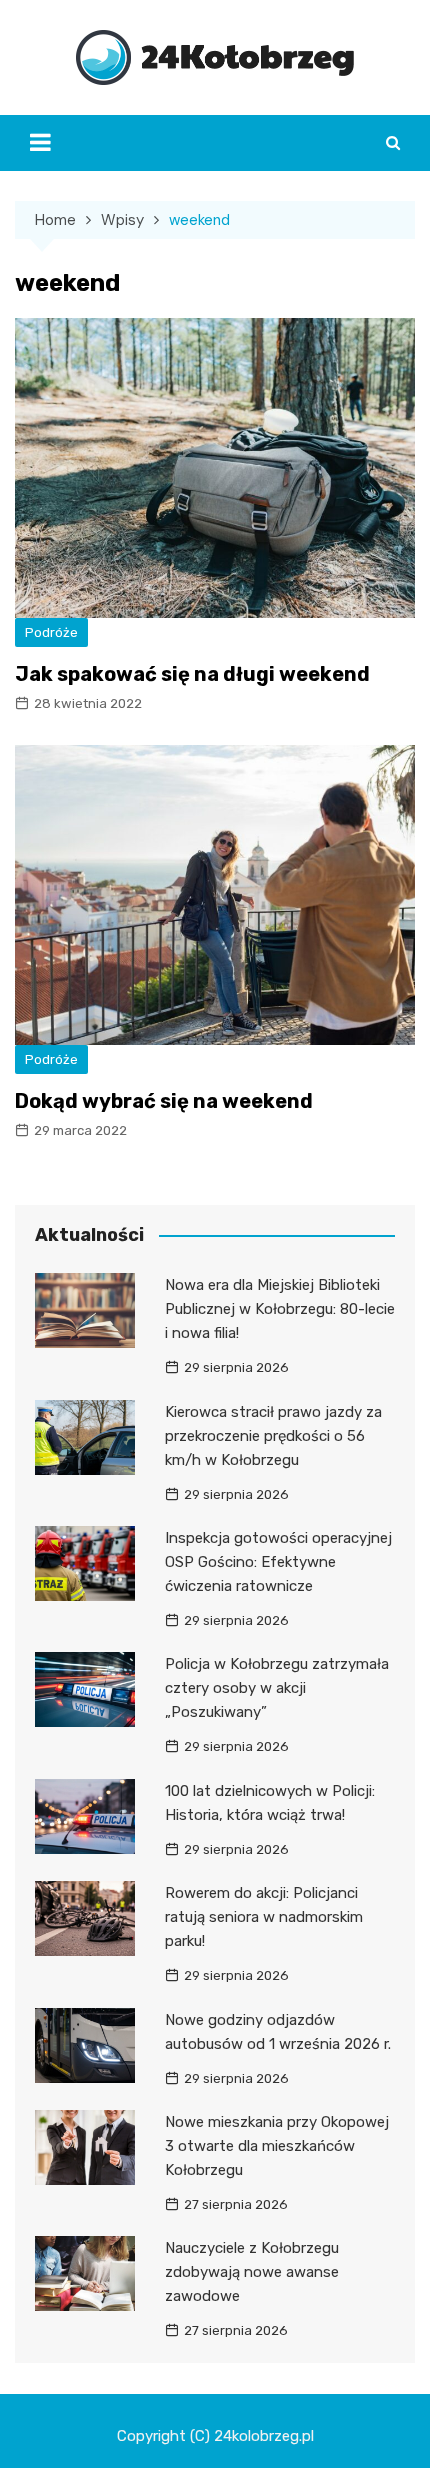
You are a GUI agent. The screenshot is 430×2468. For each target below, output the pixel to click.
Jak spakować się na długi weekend (192, 674)
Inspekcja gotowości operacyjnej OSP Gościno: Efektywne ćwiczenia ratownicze (278, 1562)
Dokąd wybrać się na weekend (164, 1101)
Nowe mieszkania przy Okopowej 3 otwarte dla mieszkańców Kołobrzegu (277, 2146)
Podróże (51, 632)
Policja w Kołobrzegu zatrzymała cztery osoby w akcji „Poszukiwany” (277, 1688)
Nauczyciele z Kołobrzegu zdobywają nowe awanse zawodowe (252, 2272)
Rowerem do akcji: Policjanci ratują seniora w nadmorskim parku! (264, 1917)
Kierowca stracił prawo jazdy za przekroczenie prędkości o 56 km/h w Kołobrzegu (273, 1436)
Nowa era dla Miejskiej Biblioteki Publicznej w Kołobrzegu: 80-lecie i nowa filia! (280, 1309)
